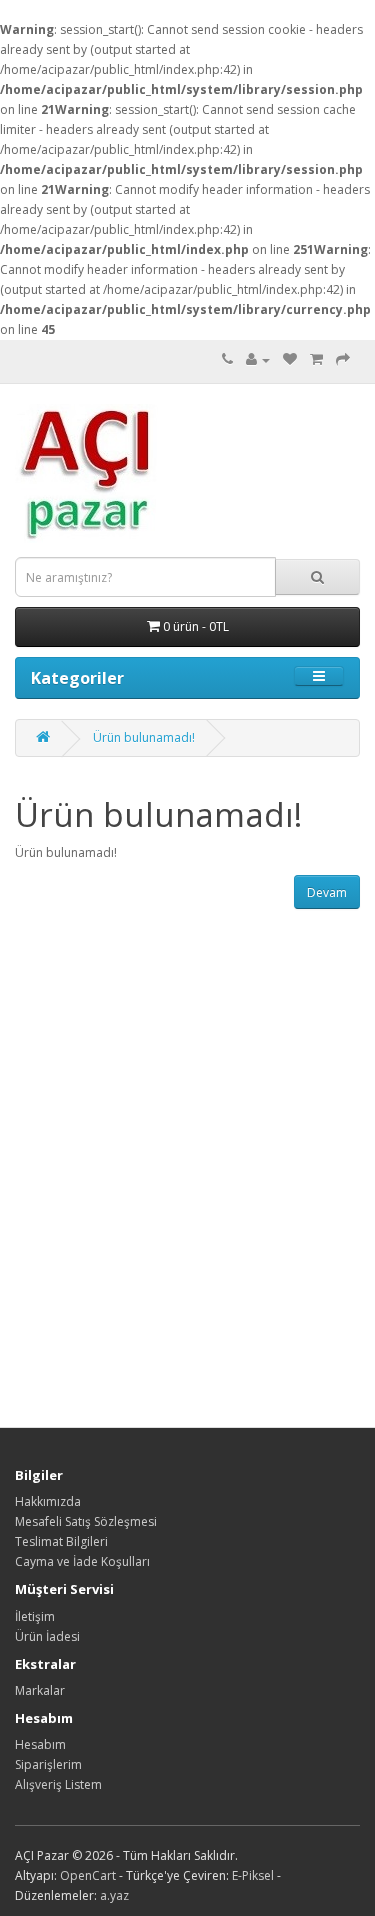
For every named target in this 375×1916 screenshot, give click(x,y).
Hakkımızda (48, 1501)
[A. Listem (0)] (290, 359)
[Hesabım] (258, 359)
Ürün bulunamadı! (144, 737)
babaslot (3, 20)
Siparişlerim (48, 1764)
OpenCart (88, 1875)
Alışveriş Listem (58, 1784)
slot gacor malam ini (7, 0)
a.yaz (114, 1895)
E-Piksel (253, 1875)
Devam (327, 892)
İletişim (35, 1616)
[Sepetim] (316, 359)
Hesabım (40, 1744)
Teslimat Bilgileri (61, 1541)
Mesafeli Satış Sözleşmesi (86, 1521)
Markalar (40, 1690)
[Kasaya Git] (343, 359)
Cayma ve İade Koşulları (82, 1561)
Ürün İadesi (47, 1636)
